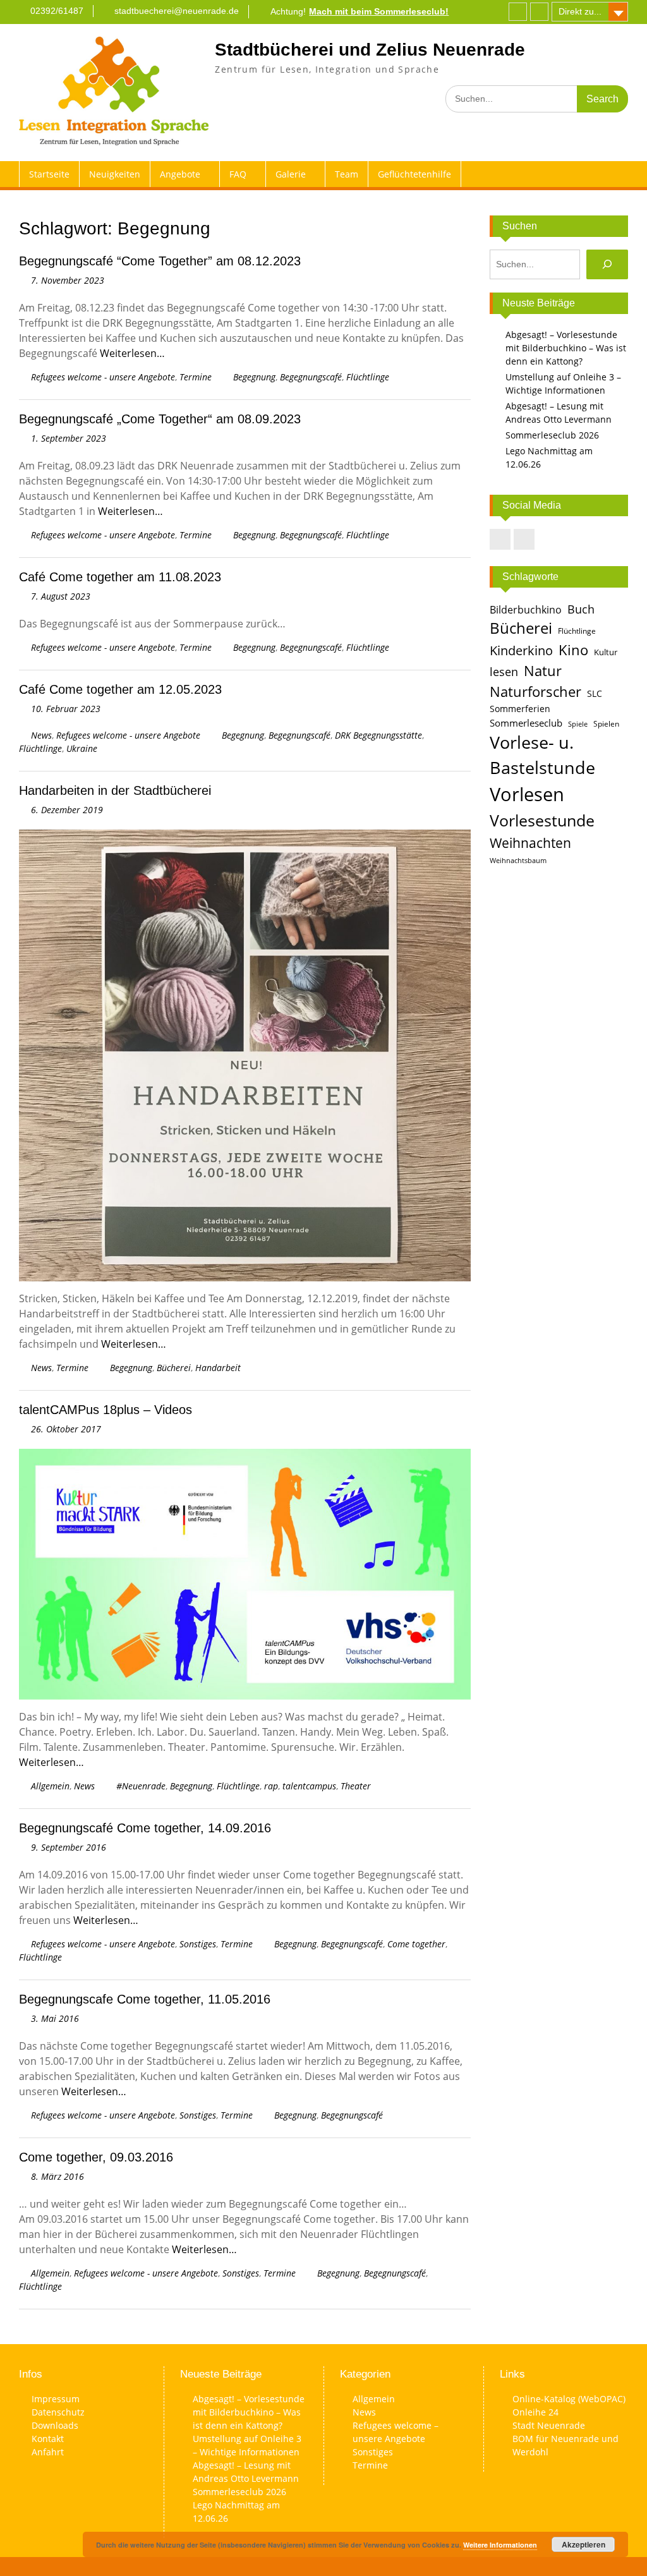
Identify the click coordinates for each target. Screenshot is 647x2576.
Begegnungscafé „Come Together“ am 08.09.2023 (160, 419)
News (41, 735)
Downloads (55, 2425)
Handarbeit (218, 1368)
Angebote (180, 174)
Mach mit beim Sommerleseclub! (379, 11)
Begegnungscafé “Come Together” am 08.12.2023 (160, 261)
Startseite (49, 174)
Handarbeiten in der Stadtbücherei (115, 790)
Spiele (578, 724)
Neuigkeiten (115, 174)
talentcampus (309, 1786)
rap (271, 1786)
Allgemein (50, 1786)
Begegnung (254, 377)
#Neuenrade (141, 1786)
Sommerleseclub (526, 723)
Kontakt (48, 2439)
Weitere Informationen (500, 2545)
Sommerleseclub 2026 (552, 435)
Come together (416, 1944)
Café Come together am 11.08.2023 (120, 577)
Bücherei (174, 1368)
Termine (196, 377)
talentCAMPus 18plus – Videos (106, 1410)
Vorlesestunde (542, 820)
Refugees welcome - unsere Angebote (103, 377)
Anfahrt (48, 2452)
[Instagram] (539, 12)
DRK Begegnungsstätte (378, 735)
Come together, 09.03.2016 (96, 2157)
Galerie (291, 174)
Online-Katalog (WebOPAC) (569, 2399)
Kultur (606, 652)
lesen (504, 672)
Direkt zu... (580, 11)
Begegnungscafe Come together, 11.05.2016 (145, 1999)
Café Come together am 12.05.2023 (120, 689)
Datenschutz (58, 2412)
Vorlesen (527, 794)
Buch (581, 609)
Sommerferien (520, 709)
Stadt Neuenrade (549, 2425)
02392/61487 (57, 11)
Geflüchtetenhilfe (414, 174)
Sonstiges (198, 1944)
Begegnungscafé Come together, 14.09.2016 (145, 1828)
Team (347, 174)
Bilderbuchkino (526, 610)
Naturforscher (535, 691)
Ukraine (82, 748)
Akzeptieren (584, 2544)
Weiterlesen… (132, 353)
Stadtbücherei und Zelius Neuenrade (370, 50)
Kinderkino (521, 650)
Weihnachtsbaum (518, 861)
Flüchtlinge (368, 377)
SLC (595, 693)
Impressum (56, 2399)
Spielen (606, 724)
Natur (543, 671)
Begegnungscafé (311, 377)
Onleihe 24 (535, 2412)
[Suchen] (607, 264)
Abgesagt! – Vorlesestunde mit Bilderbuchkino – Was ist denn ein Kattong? (566, 348)
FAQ (238, 174)
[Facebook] (518, 12)
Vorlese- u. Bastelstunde (542, 755)
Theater (356, 1786)
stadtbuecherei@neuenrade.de (177, 11)
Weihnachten (530, 843)
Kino (573, 650)
